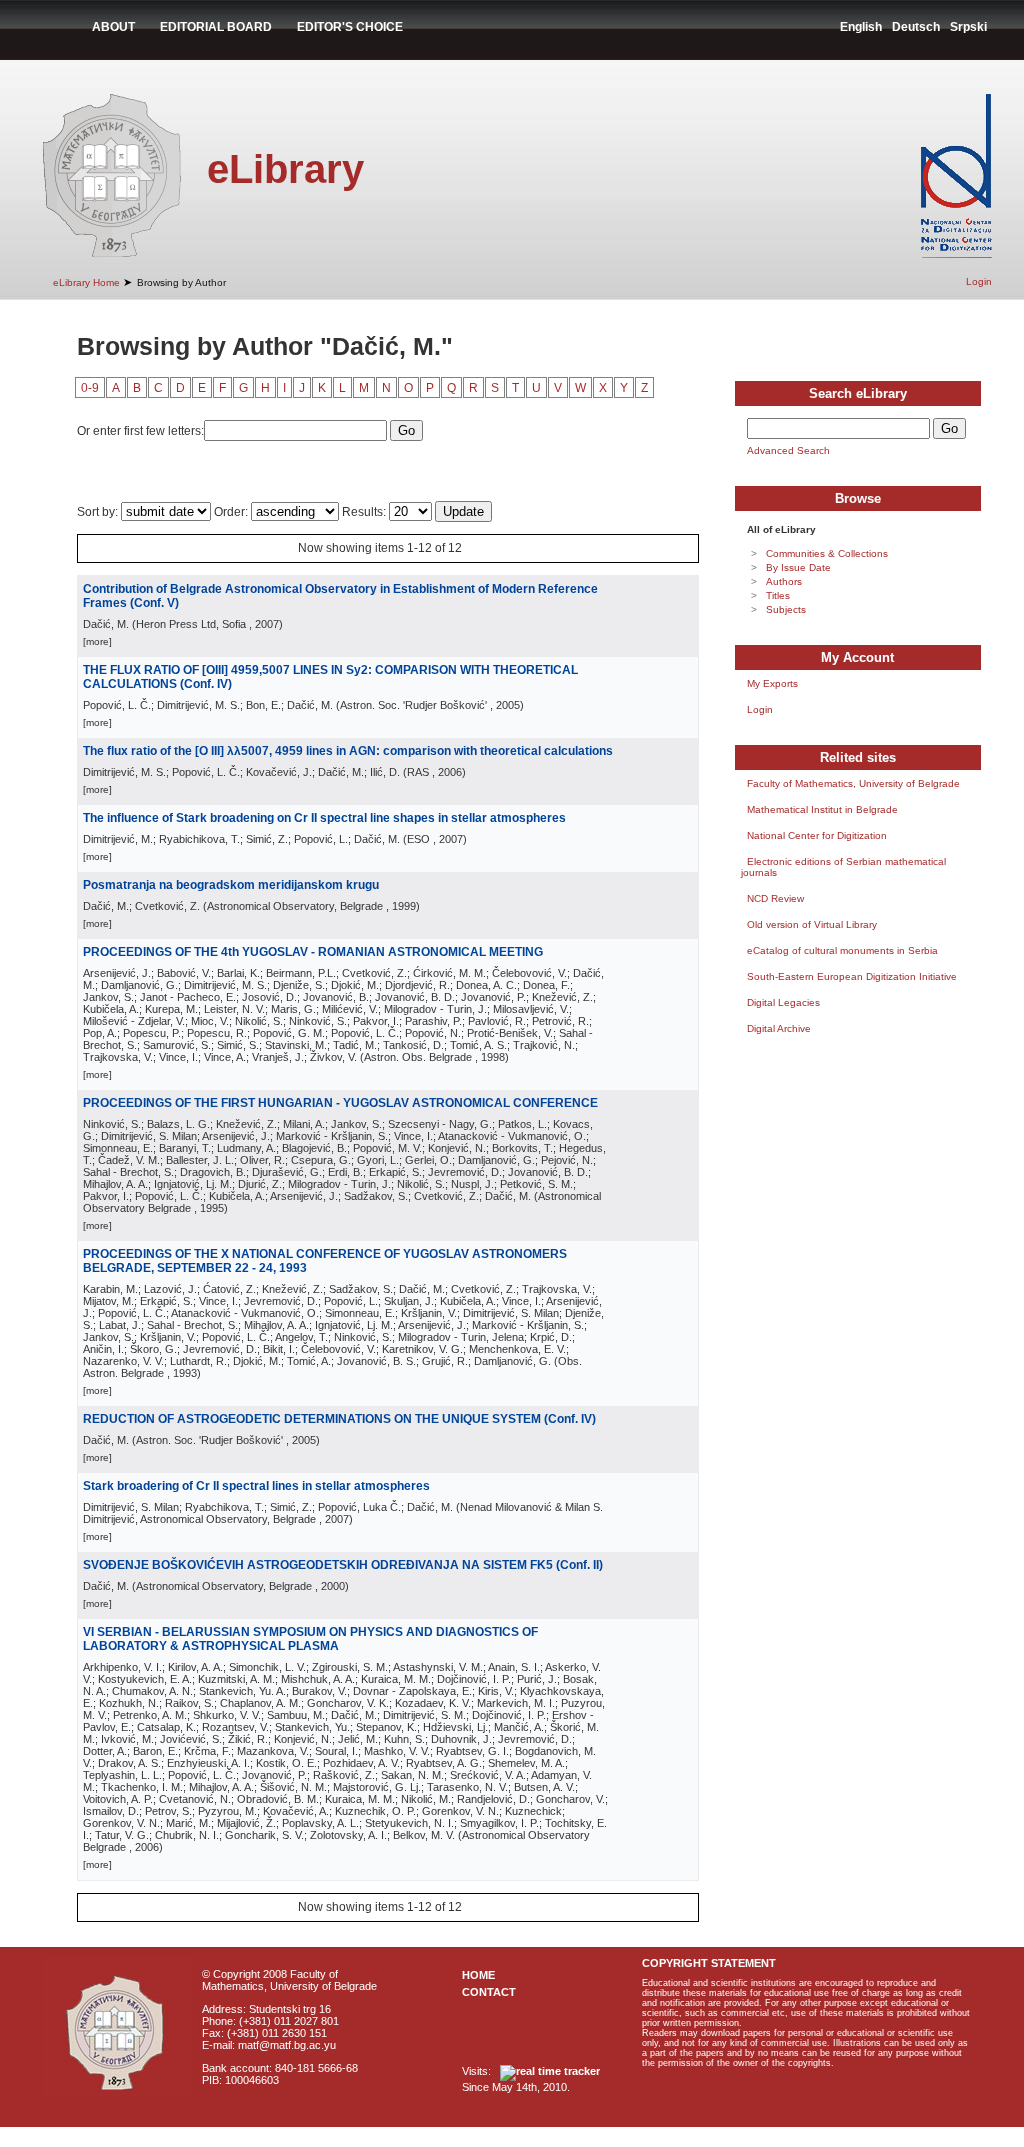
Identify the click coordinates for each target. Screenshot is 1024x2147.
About (113, 27)
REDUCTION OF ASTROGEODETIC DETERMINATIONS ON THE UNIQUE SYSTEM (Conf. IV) (339, 1419)
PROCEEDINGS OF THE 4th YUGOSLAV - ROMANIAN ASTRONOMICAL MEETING (313, 952)
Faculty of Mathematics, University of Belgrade (853, 783)
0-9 (90, 388)
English (861, 27)
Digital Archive (779, 1028)
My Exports (772, 683)
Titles (778, 595)
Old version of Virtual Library (812, 924)
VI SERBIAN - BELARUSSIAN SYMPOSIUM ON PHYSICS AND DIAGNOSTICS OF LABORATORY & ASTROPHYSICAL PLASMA (310, 1639)
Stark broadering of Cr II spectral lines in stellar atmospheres (256, 1486)
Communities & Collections (827, 553)
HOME (478, 1975)
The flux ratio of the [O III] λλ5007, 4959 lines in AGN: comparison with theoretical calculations (348, 751)
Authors (784, 581)
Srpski (968, 27)
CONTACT (489, 1992)
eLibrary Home (86, 282)
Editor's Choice (350, 27)
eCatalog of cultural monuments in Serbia (842, 950)
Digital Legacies (783, 1002)
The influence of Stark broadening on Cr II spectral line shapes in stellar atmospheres (324, 818)
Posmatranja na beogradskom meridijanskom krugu (231, 885)
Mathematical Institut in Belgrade (822, 809)
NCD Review (775, 898)
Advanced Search (788, 450)
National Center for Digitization (817, 835)
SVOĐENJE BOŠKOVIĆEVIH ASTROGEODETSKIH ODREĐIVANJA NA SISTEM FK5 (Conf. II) (343, 1565)
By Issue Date (798, 567)
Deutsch (916, 27)
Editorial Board (216, 27)
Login (979, 281)
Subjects (786, 609)
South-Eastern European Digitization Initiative (852, 976)
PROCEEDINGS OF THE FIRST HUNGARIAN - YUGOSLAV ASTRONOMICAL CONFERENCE (340, 1103)
